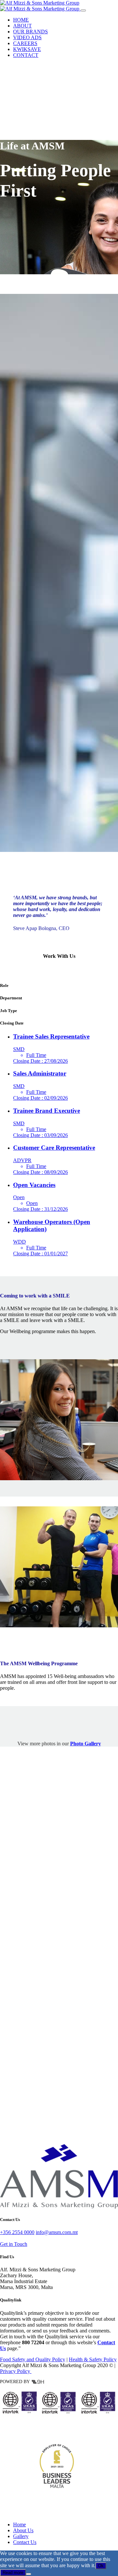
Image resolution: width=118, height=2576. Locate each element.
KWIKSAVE (27, 49)
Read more (13, 2573)
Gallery (21, 2536)
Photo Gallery (86, 1744)
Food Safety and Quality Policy (33, 2359)
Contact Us (25, 2542)
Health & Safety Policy (93, 2359)
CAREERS (25, 43)
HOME (21, 20)
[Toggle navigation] (83, 10)
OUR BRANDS (30, 32)
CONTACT (26, 55)
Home (20, 2525)
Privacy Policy (16, 2371)
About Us (23, 2530)
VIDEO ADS (27, 37)
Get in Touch (14, 2244)
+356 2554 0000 (17, 2232)
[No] (29, 2574)
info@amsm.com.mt (57, 2232)
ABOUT (22, 26)
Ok (101, 2566)
